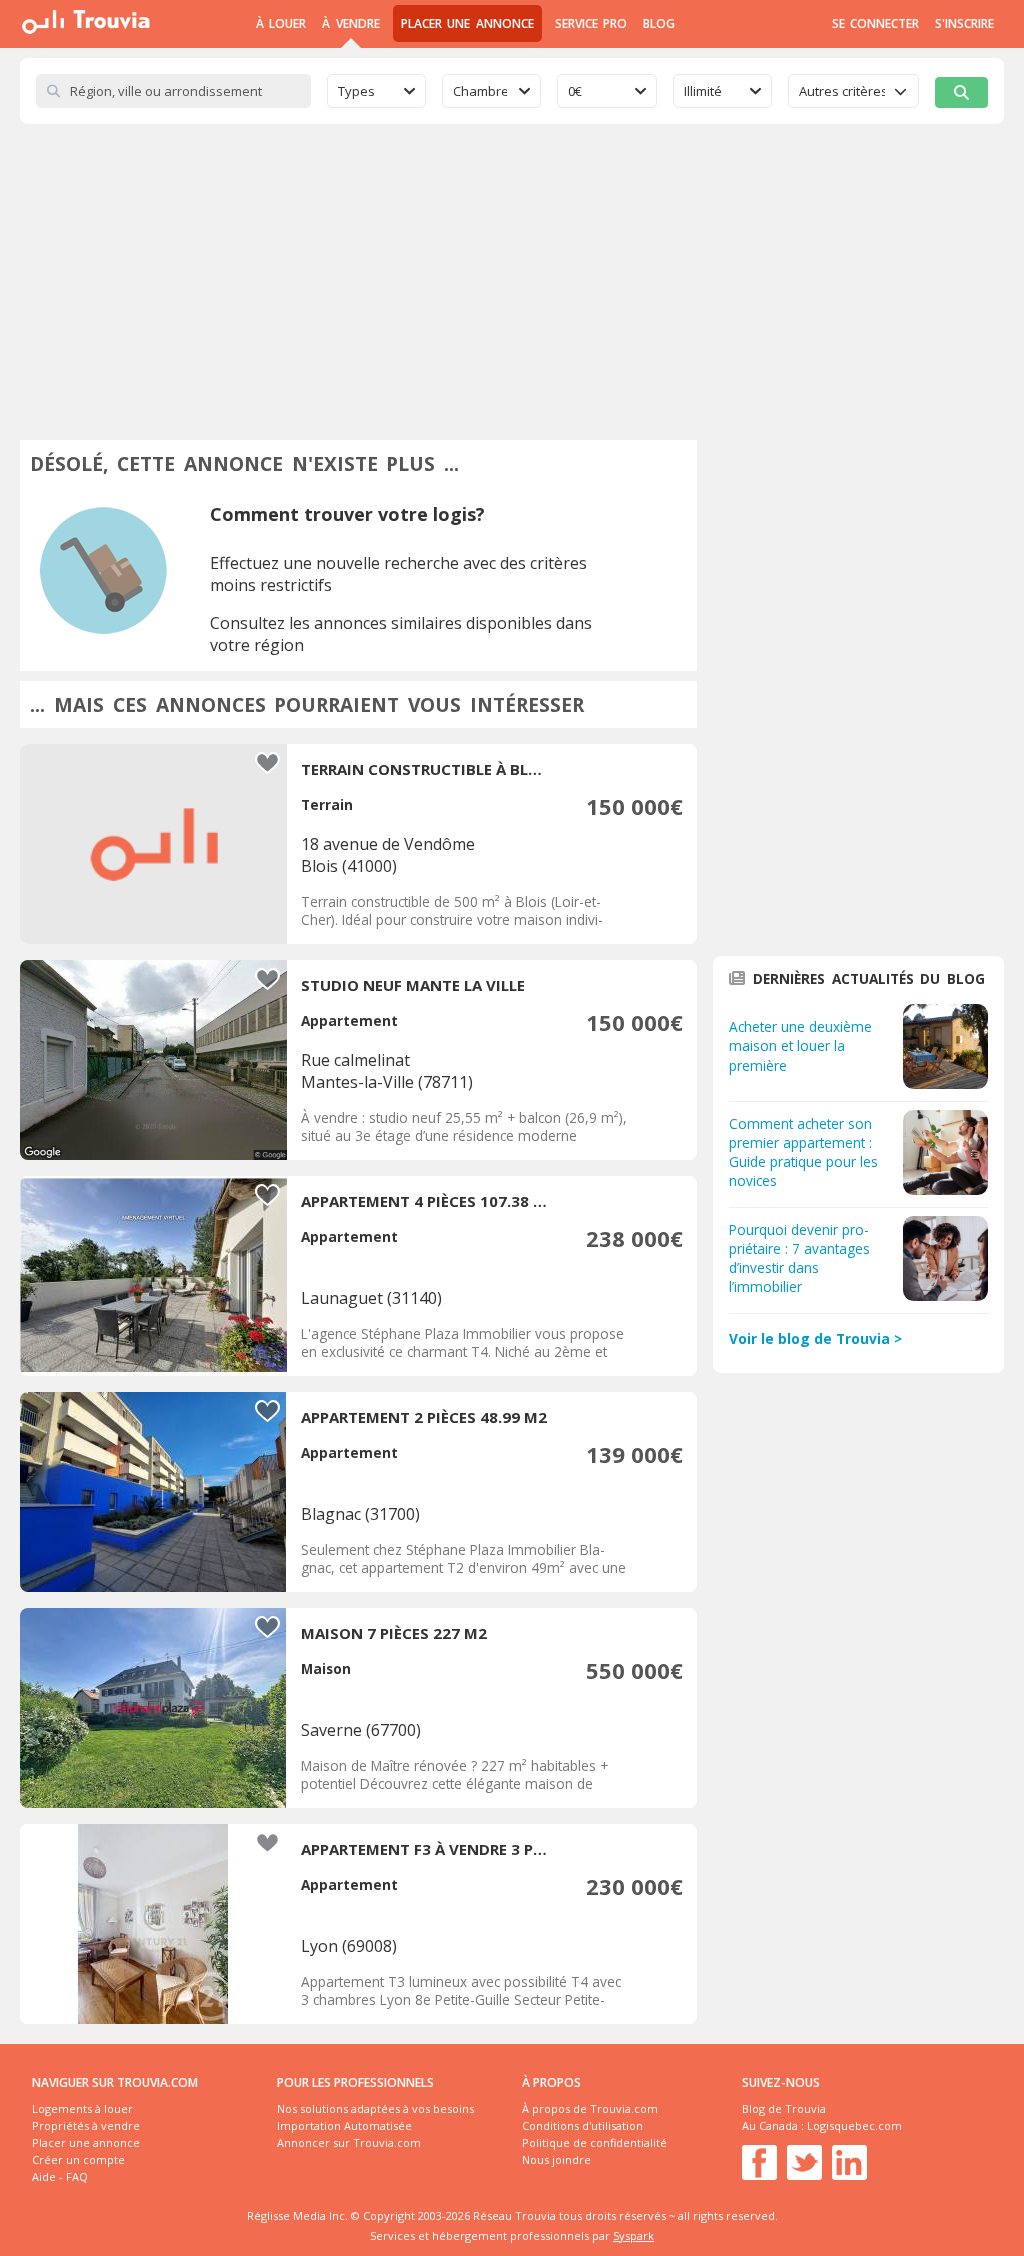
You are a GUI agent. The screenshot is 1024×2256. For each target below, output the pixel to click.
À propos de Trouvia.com (590, 2108)
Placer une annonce (467, 23)
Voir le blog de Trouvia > (815, 1338)
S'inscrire (964, 23)
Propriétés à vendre (86, 2125)
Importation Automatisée (344, 2125)
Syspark (633, 2235)
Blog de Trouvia (784, 2108)
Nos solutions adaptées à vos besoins (375, 2108)
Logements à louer (82, 2108)
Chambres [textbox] (480, 91)
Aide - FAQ (60, 2176)
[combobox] (376, 91)
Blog (659, 23)
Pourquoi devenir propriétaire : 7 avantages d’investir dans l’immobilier (799, 1258)
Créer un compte (78, 2159)
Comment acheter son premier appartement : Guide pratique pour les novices (803, 1152)
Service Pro (591, 23)
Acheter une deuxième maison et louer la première (800, 1045)
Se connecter (875, 23)
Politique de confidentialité (594, 2142)
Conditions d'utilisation (582, 2125)
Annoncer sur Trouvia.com (349, 2142)
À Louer (281, 23)
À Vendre (350, 23)
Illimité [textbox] (703, 91)
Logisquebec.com (854, 2125)
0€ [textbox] (575, 91)
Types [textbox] (356, 91)
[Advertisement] (512, 274)
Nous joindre (556, 2159)
